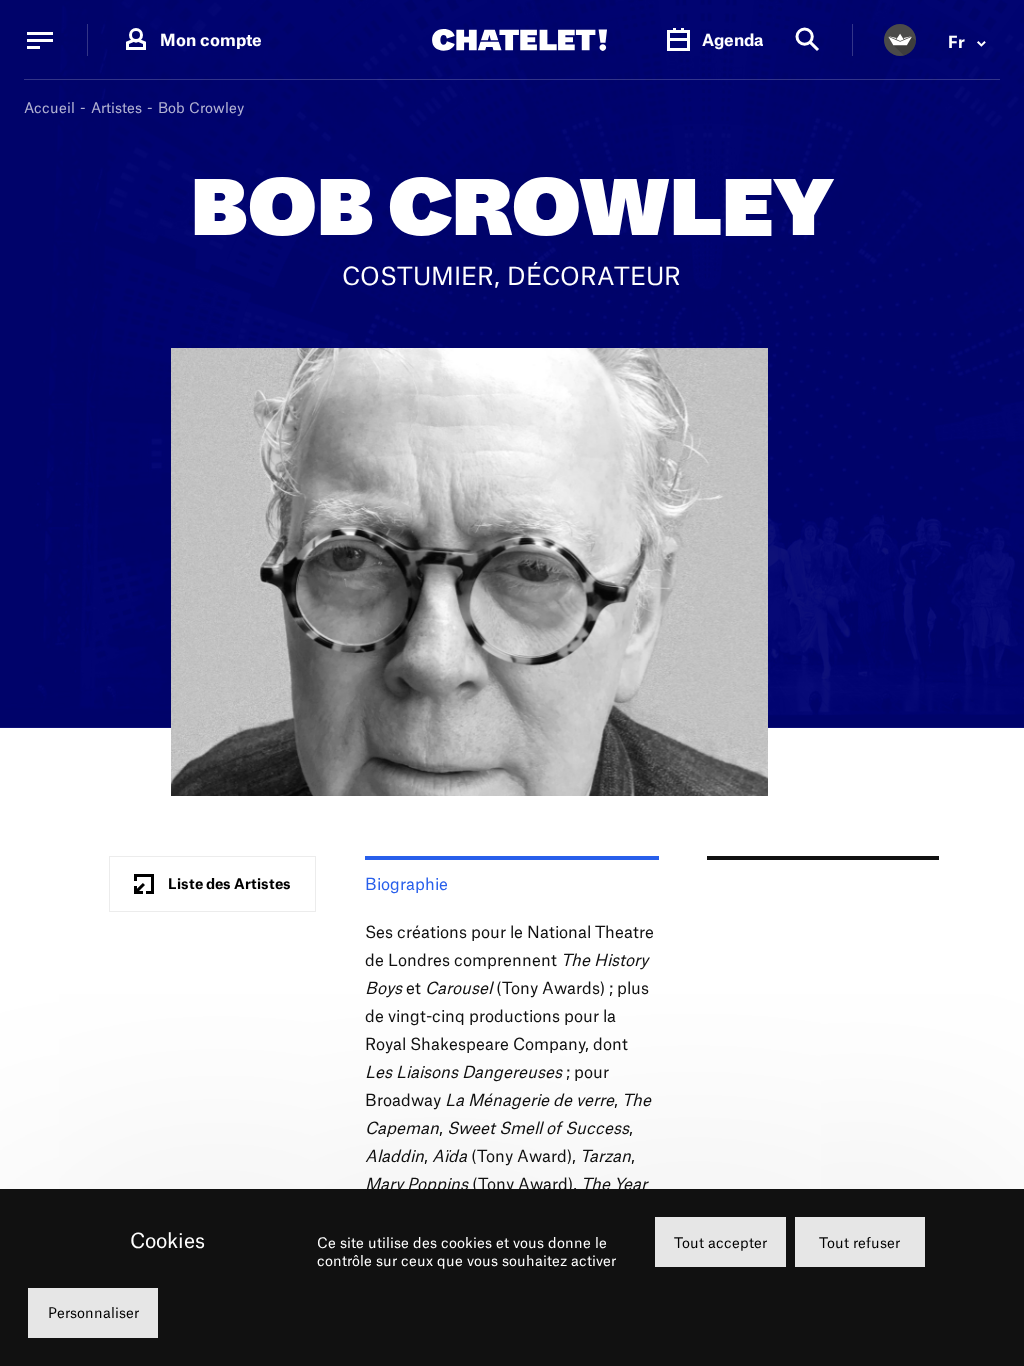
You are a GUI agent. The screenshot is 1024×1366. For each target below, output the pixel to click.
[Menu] (40, 40)
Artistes (116, 107)
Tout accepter (720, 1242)
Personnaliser (93, 1312)
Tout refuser (859, 1242)
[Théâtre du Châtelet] (519, 40)
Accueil (49, 107)
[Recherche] (807, 40)
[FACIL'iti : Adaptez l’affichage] (900, 40)
